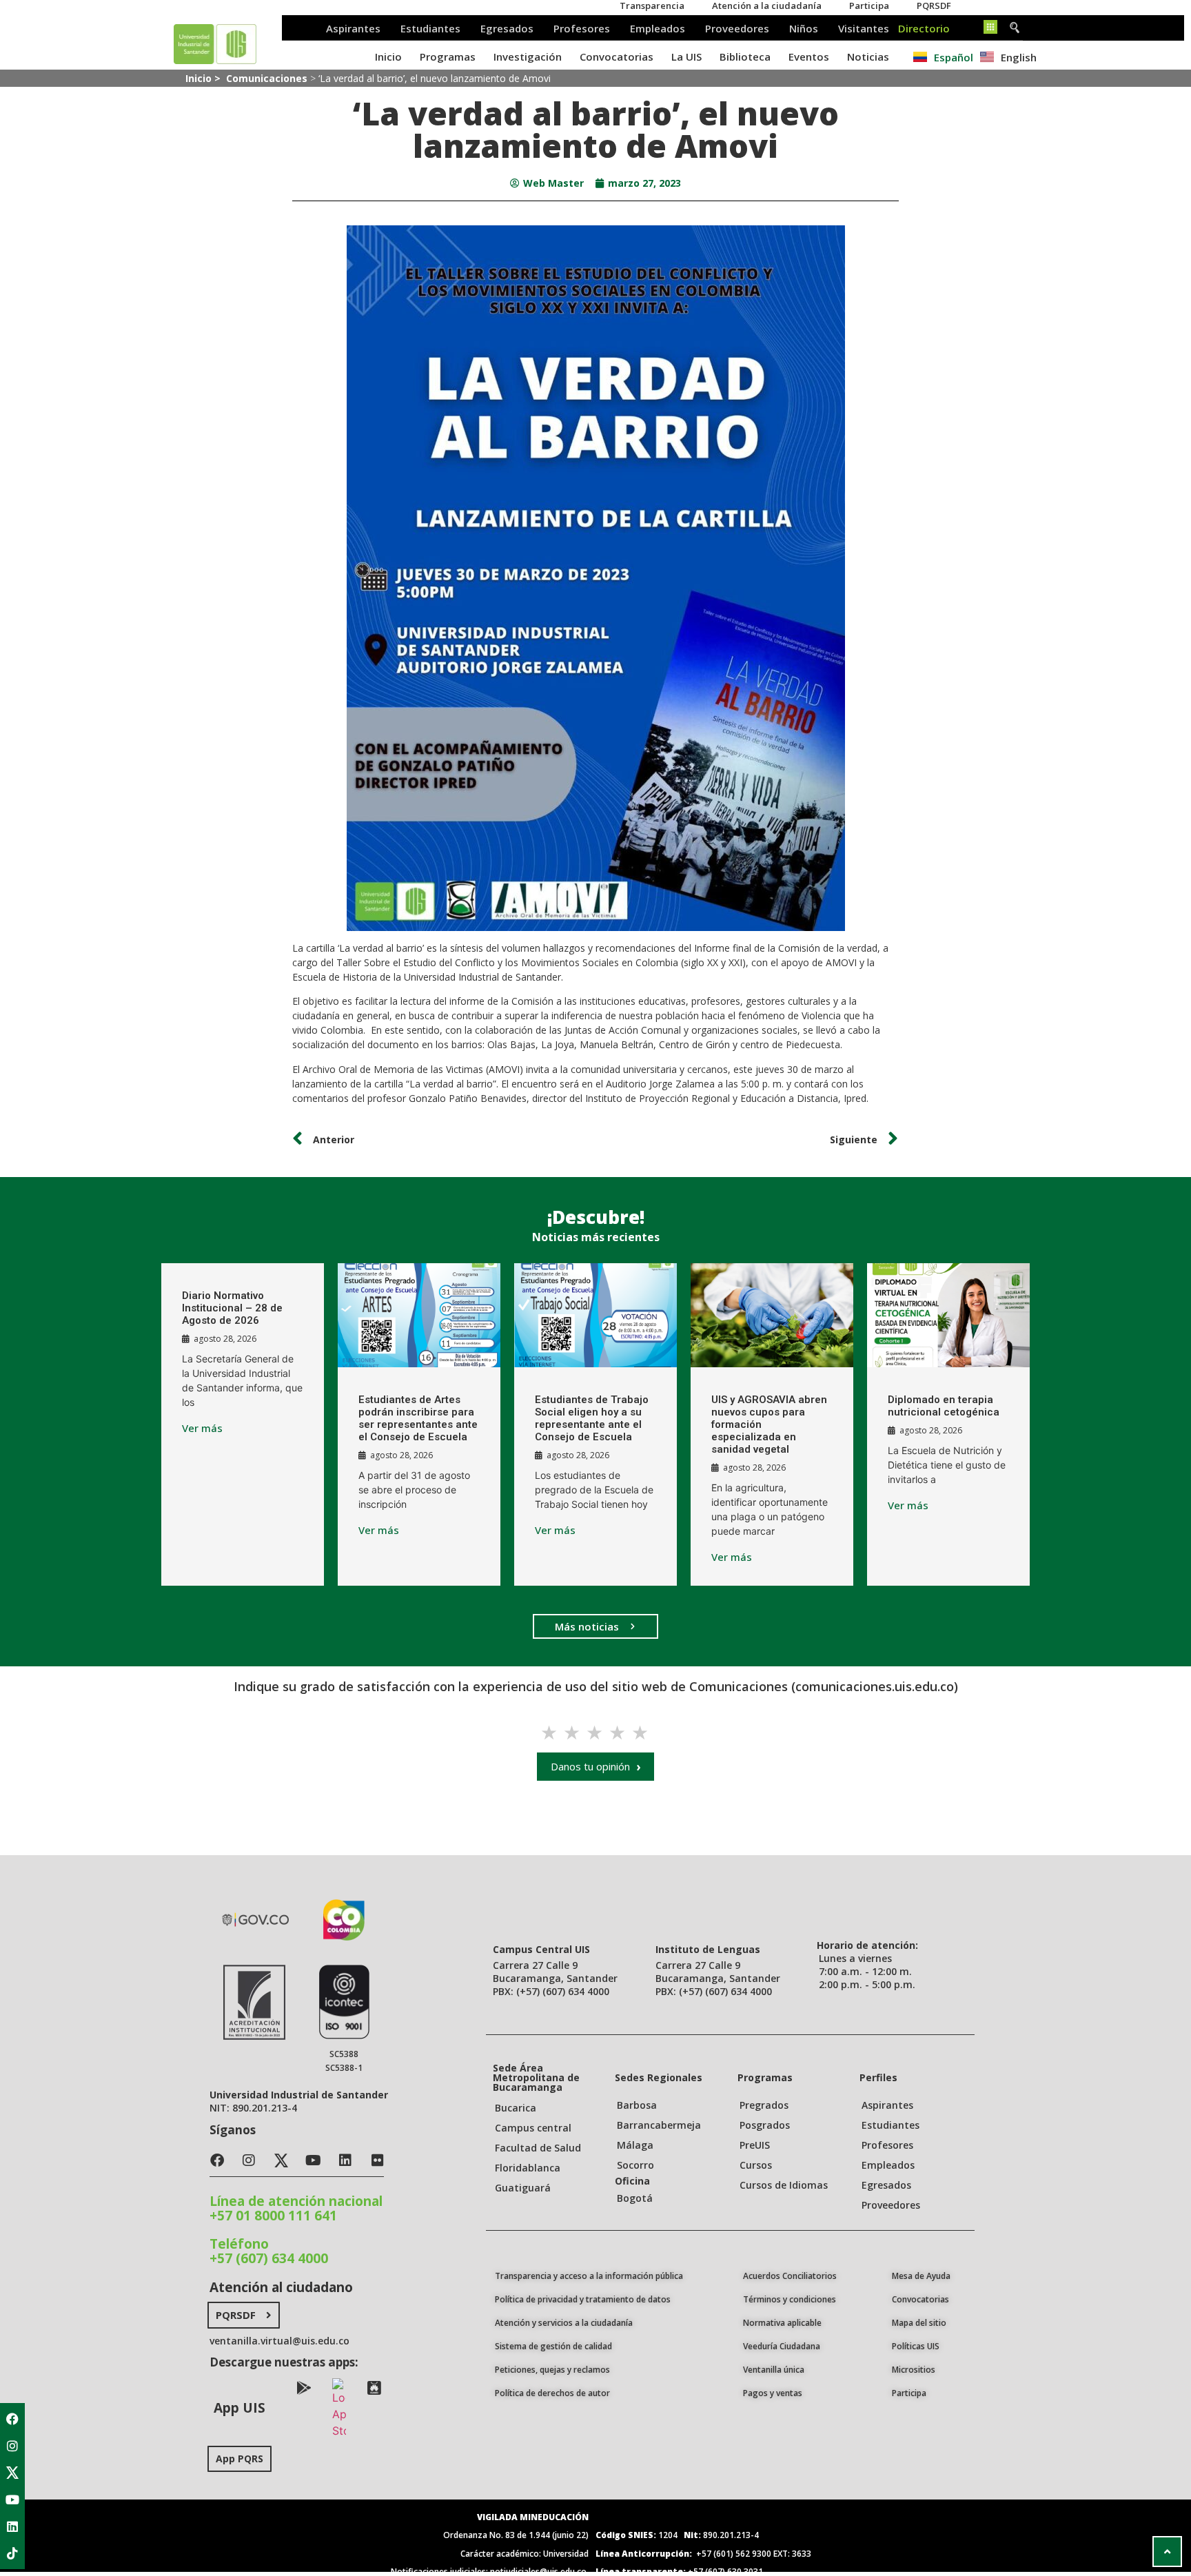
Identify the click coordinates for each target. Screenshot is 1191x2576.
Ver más (202, 1428)
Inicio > (204, 78)
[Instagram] (12, 2446)
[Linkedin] (12, 2526)
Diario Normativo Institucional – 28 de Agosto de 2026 (232, 1308)
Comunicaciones (267, 78)
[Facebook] (12, 2419)
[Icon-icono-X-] (12, 2473)
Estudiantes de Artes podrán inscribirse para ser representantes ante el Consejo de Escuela (418, 1418)
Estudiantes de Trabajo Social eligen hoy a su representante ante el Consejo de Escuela (592, 1418)
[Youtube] (12, 2500)
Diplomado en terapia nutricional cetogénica (944, 1406)
